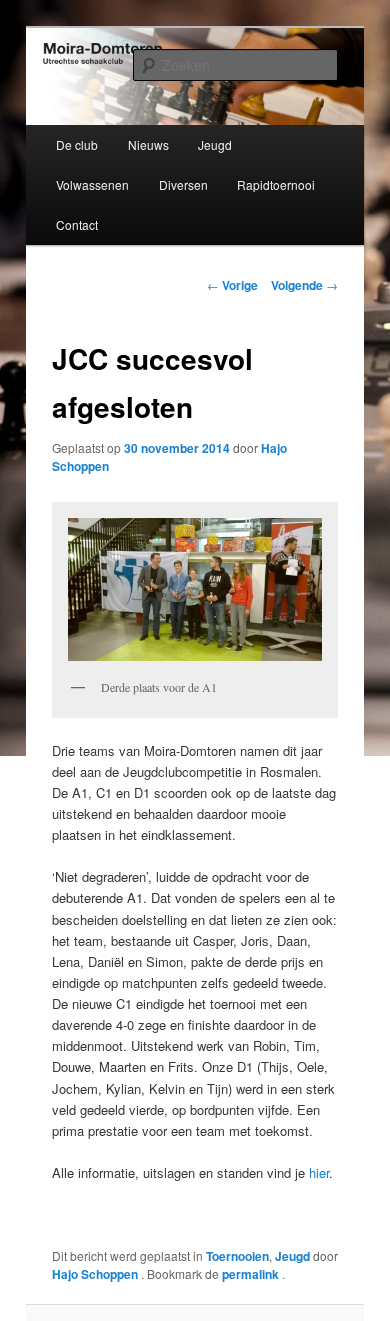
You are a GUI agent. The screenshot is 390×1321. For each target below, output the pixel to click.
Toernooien (237, 1256)
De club (77, 144)
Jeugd (215, 144)
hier (319, 1172)
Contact (77, 224)
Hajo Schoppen (96, 1274)
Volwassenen (92, 184)
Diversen (183, 184)
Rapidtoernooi (276, 184)
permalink (252, 1274)
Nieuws (148, 144)
